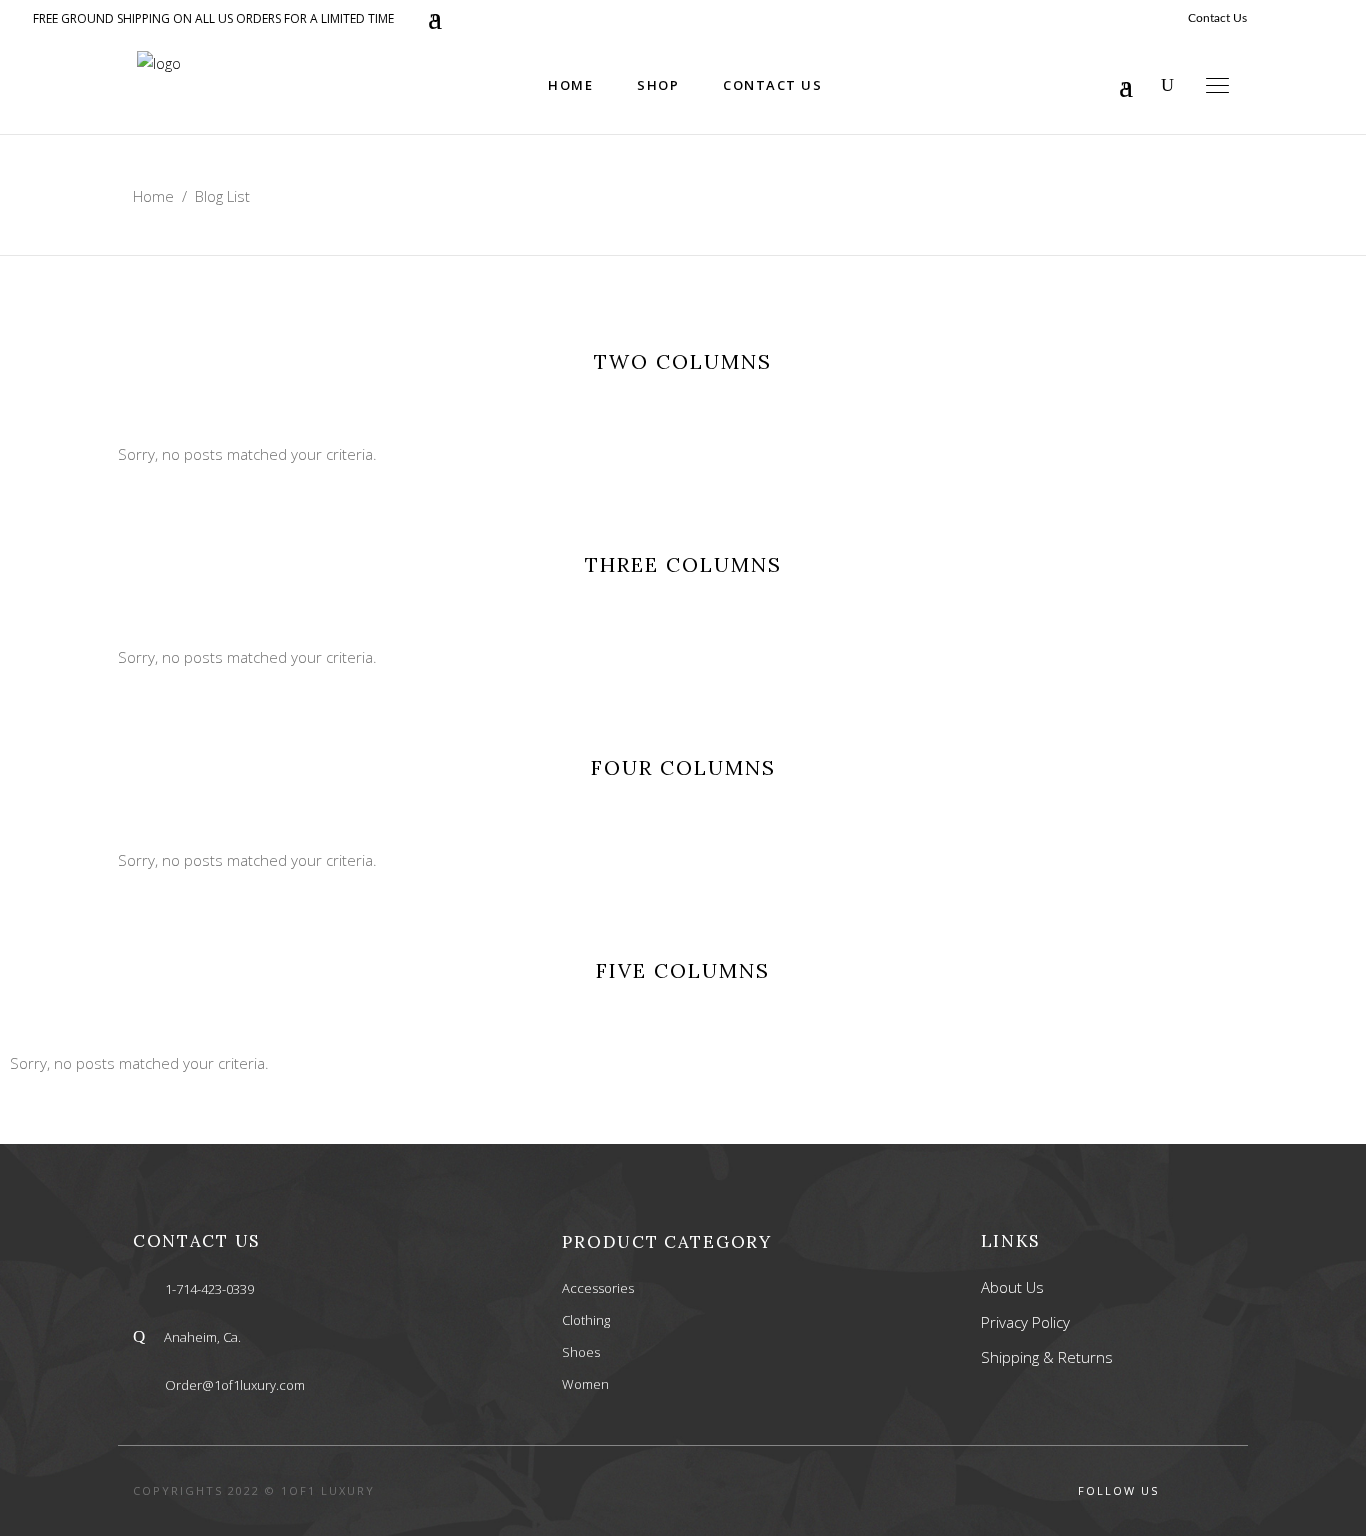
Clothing (586, 1320)
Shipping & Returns (1047, 1357)
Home (153, 196)
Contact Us (1217, 18)
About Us (1012, 1287)
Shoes (581, 1352)
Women (585, 1384)
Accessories (598, 1288)
